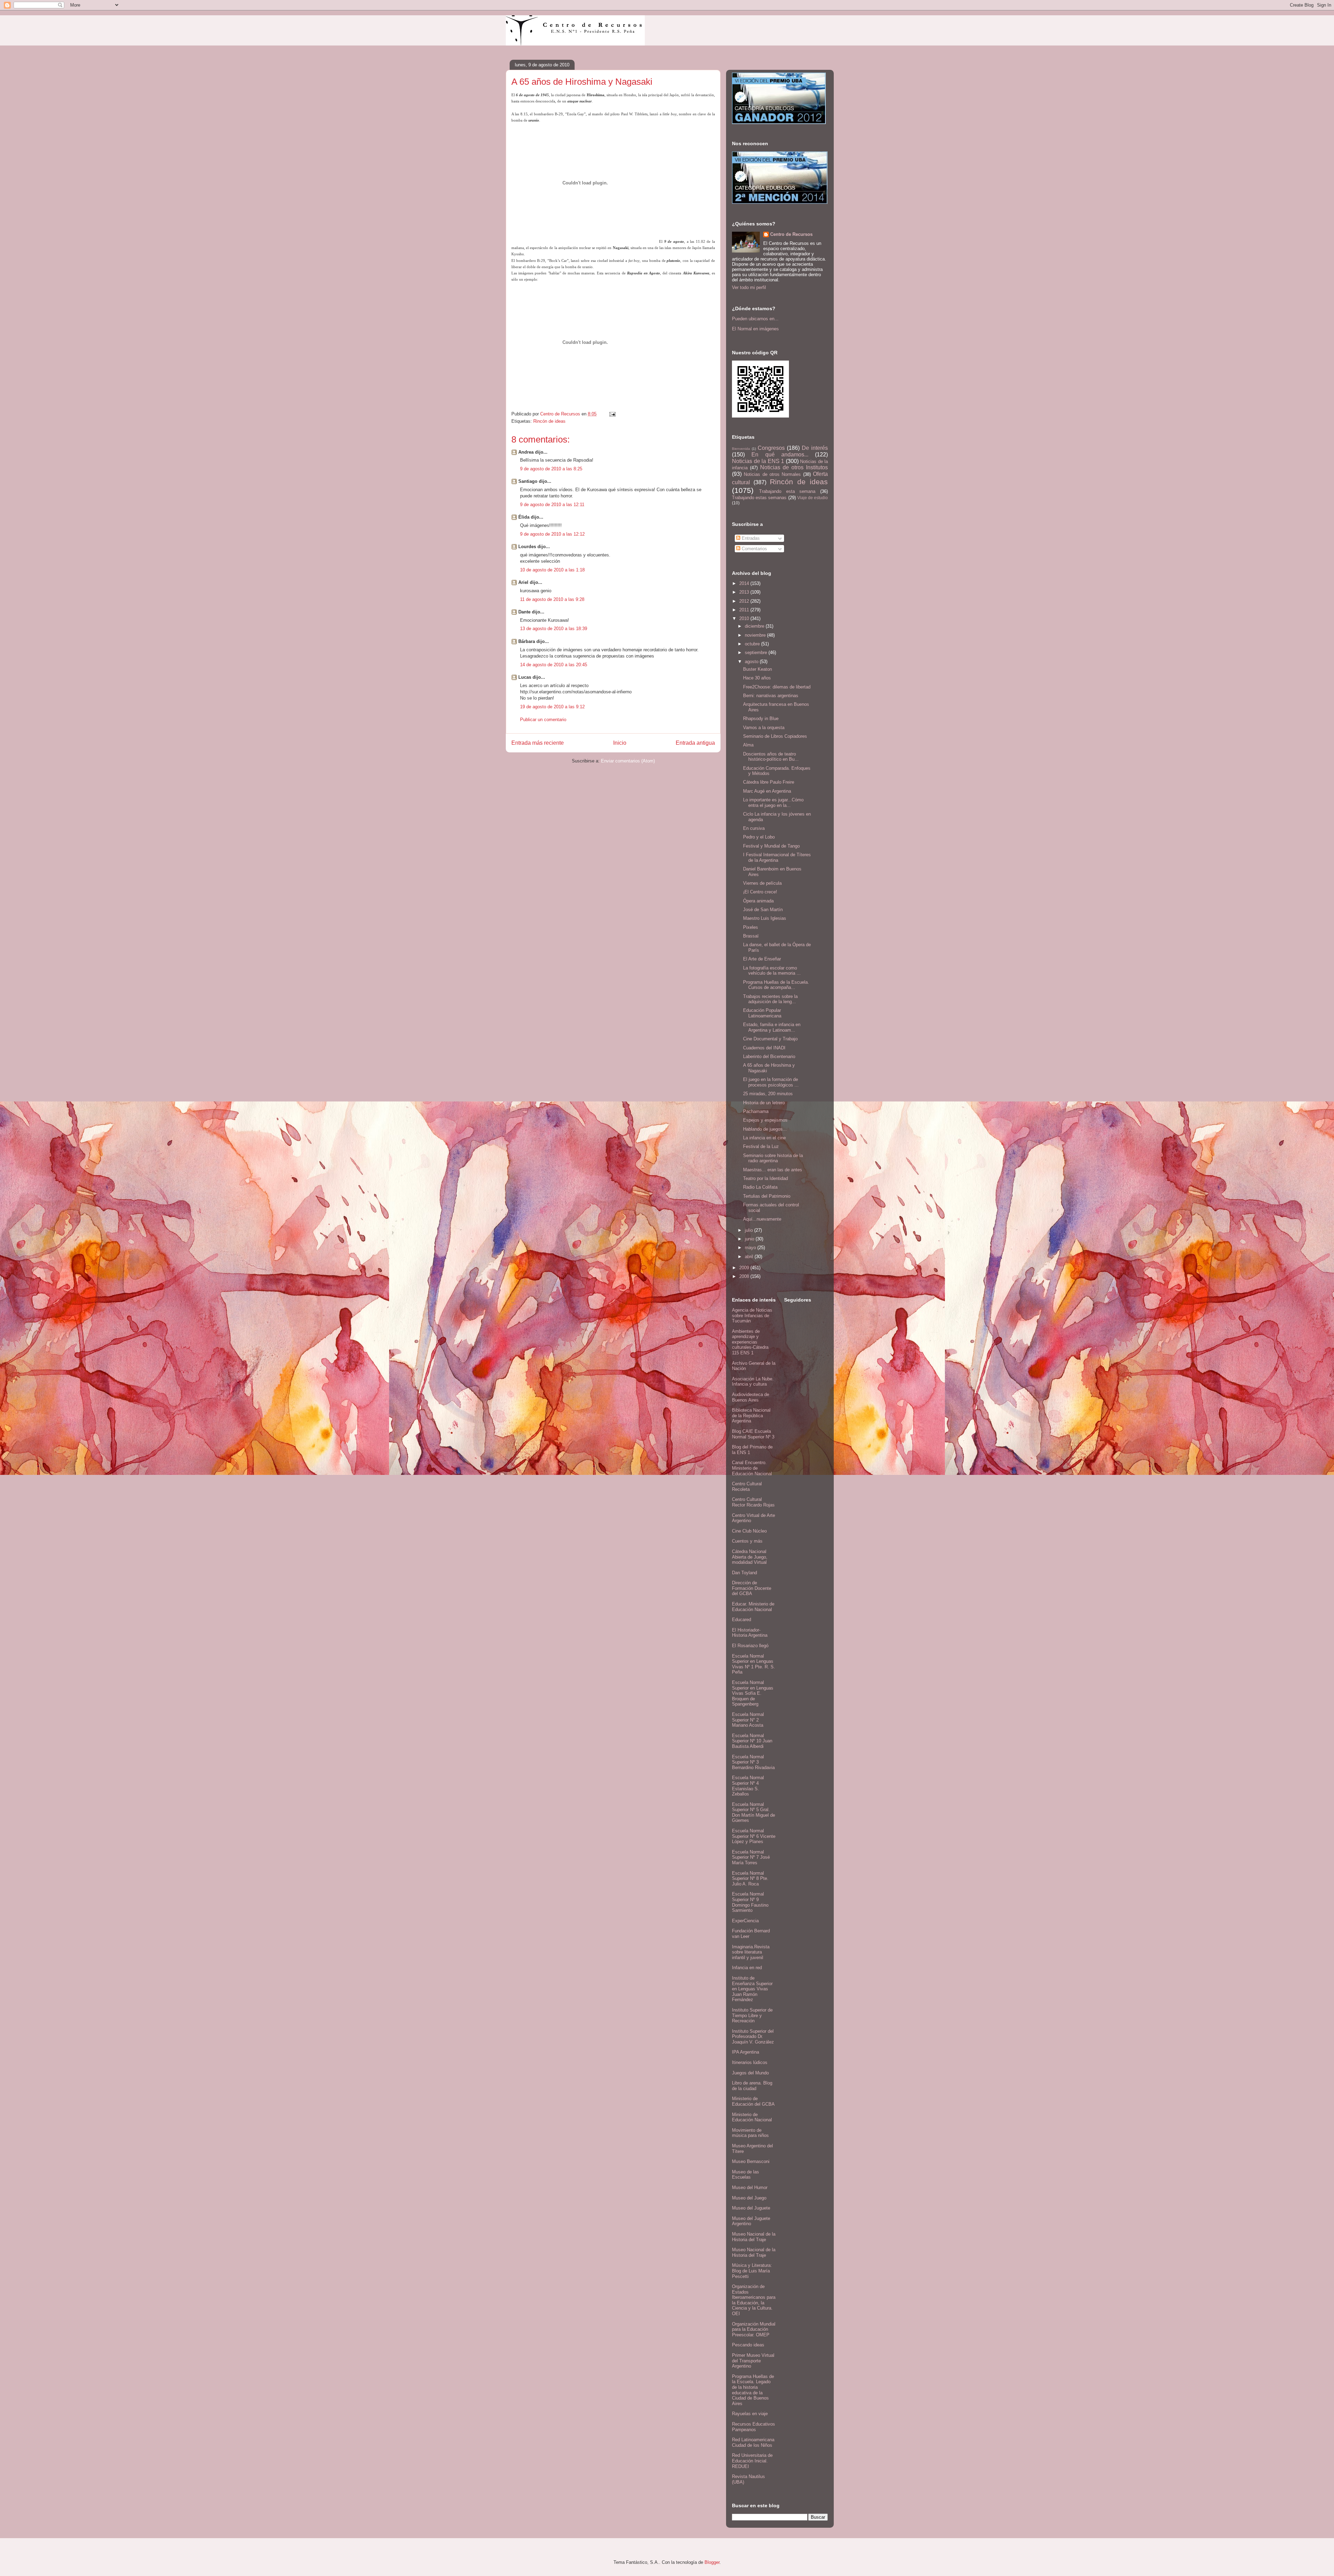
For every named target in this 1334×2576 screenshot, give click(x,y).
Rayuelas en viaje (750, 2414)
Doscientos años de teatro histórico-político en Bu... (771, 757)
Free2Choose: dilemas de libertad (777, 687)
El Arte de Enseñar (762, 959)
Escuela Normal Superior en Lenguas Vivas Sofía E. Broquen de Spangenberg (753, 1693)
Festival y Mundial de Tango (771, 846)
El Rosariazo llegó (750, 1646)
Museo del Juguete (751, 2208)
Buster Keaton (757, 669)
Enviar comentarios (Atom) (628, 761)
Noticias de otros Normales (772, 474)
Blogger (712, 2562)
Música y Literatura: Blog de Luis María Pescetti (752, 2271)
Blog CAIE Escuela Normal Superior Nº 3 (753, 1434)
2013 (745, 592)
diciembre (755, 626)
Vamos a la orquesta (764, 728)
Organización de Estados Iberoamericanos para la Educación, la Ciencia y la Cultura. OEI (754, 2300)
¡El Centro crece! (760, 892)
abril (750, 1257)
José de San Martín (763, 910)
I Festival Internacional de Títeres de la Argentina (777, 857)
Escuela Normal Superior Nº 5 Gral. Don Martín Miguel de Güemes (754, 1813)
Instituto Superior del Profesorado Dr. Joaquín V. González (753, 2037)
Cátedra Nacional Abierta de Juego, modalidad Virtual (750, 1557)
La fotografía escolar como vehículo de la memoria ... (772, 971)
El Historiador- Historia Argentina (750, 1633)
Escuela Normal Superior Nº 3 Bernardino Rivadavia (753, 1762)
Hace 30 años (757, 678)
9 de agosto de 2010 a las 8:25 (551, 469)
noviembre (756, 635)
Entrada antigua (695, 743)
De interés (815, 448)
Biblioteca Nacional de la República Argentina (751, 1415)
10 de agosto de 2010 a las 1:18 (552, 570)
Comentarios (754, 549)
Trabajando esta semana (787, 491)
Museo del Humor (750, 2187)
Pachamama (756, 1111)
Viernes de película (762, 883)
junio (750, 1239)
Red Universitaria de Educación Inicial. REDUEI (752, 2461)
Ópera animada (758, 901)
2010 (745, 618)
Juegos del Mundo (750, 2073)
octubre (753, 644)
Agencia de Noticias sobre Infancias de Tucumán (752, 1315)
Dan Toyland (744, 1573)
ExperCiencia (745, 1921)
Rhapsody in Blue (761, 719)
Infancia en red (747, 1968)
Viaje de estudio (813, 498)
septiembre (757, 653)
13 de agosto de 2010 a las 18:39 (554, 629)
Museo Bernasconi (751, 2161)
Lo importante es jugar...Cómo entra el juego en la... (773, 803)
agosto (752, 662)
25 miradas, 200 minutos (768, 1094)
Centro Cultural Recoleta (747, 1487)
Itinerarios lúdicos (750, 2062)
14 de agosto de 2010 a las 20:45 (554, 665)
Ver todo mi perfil (749, 287)
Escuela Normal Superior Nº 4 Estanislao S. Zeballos (748, 1786)
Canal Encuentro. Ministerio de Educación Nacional (752, 1468)
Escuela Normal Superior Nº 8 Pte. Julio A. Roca (750, 1879)
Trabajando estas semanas (759, 498)
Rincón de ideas (549, 421)
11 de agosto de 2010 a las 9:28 (552, 599)
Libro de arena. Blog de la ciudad (752, 2086)
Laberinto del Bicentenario (769, 1056)
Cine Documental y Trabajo (770, 1039)
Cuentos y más (747, 1541)
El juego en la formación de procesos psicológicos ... (771, 1082)
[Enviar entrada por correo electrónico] (612, 414)
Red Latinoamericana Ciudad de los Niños (753, 2442)
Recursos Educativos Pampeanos (754, 2427)
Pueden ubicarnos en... (755, 319)
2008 (745, 1276)
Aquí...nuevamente (762, 1219)
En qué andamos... (780, 455)
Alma (748, 745)
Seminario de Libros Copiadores (775, 736)
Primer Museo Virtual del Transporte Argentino (753, 2361)
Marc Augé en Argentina (767, 791)
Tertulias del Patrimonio (767, 1196)
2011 (745, 610)
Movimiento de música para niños (750, 2133)
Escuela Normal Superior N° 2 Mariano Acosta (748, 1720)
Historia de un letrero (764, 1103)
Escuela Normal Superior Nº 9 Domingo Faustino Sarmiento (750, 1902)
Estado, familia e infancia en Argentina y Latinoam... (772, 1027)
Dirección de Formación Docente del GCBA (752, 1588)
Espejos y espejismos (765, 1120)
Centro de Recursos (791, 234)
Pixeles (751, 927)
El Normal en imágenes (755, 329)
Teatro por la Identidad (765, 1178)
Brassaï (751, 936)
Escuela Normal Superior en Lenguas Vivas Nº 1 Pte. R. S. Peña (754, 1664)
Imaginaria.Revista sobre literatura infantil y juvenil (751, 1952)
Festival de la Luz (761, 1146)
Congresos (771, 448)
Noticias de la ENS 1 (758, 461)
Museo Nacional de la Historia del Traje (754, 2237)
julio (750, 1230)
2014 (745, 583)
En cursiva (754, 828)
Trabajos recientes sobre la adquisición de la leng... (770, 999)
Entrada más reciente (538, 743)
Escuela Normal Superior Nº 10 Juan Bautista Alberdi (752, 1741)
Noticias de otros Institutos (794, 467)
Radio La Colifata (760, 1187)
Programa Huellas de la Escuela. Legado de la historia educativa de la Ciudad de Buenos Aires (753, 2390)
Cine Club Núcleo (749, 1531)
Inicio (620, 743)
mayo (751, 1248)
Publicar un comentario (543, 720)
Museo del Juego (749, 2198)
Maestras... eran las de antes (773, 1170)
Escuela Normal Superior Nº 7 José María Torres (751, 1857)
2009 (745, 1268)
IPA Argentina (746, 2052)
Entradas (750, 538)
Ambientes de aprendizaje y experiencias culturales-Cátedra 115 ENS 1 (750, 1342)
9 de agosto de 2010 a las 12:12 (552, 534)
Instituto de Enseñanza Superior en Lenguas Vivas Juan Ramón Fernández (752, 1989)
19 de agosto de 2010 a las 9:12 (552, 707)
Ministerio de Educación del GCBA (753, 2101)
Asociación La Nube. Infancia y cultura (753, 1382)
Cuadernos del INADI (764, 1048)
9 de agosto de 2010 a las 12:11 (552, 505)
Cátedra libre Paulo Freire (769, 782)
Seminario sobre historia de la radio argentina (773, 1158)
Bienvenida (741, 449)
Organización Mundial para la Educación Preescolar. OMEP (754, 2329)
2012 (745, 601)
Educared (742, 1620)
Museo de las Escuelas (746, 2175)
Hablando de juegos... (765, 1129)
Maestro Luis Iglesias (765, 918)
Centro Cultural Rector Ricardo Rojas (753, 1502)
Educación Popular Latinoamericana (762, 1013)
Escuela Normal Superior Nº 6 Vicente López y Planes (754, 1836)
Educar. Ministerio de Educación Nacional (753, 1607)
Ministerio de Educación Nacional (752, 2117)
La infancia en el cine (764, 1138)
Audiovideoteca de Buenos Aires (751, 1397)
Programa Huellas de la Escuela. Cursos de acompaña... (776, 985)
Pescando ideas (748, 2345)
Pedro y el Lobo (759, 837)
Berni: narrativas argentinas (771, 696)
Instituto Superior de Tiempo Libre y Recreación (752, 2015)
